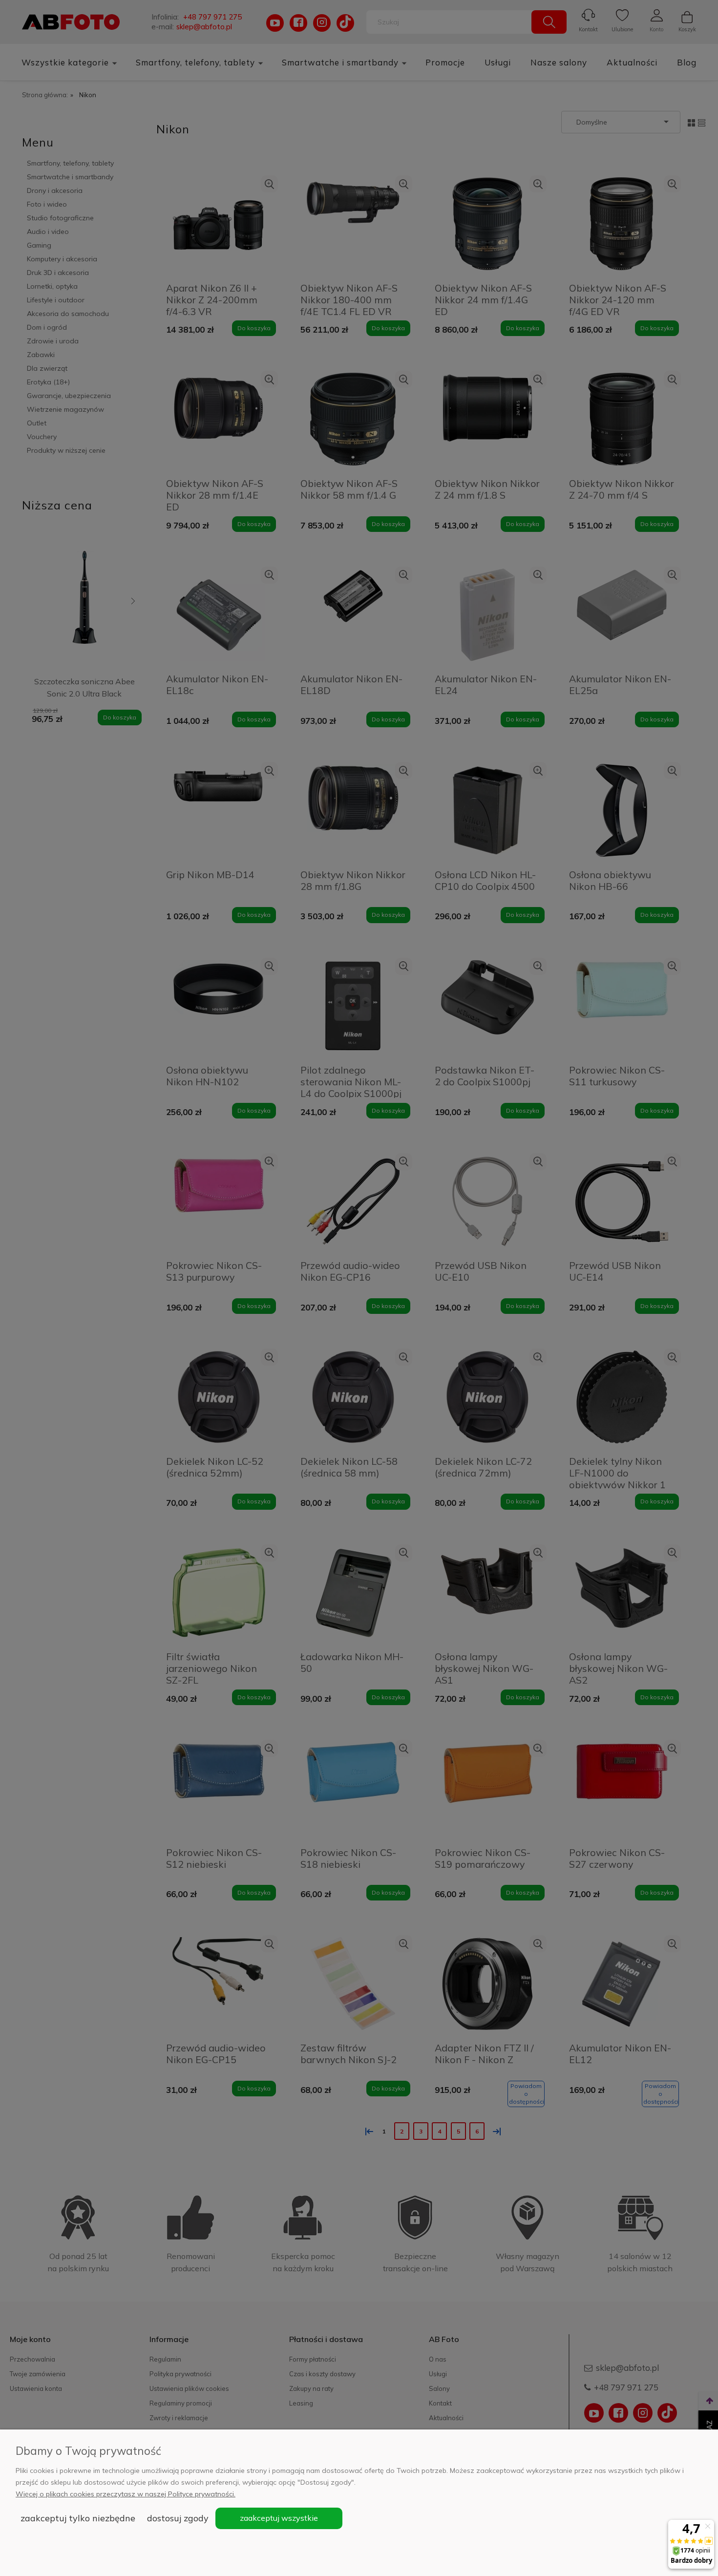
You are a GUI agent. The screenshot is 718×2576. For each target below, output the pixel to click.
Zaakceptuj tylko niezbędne (78, 2518)
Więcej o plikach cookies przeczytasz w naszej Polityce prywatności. (126, 2494)
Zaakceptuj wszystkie (279, 2518)
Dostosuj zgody (178, 2518)
